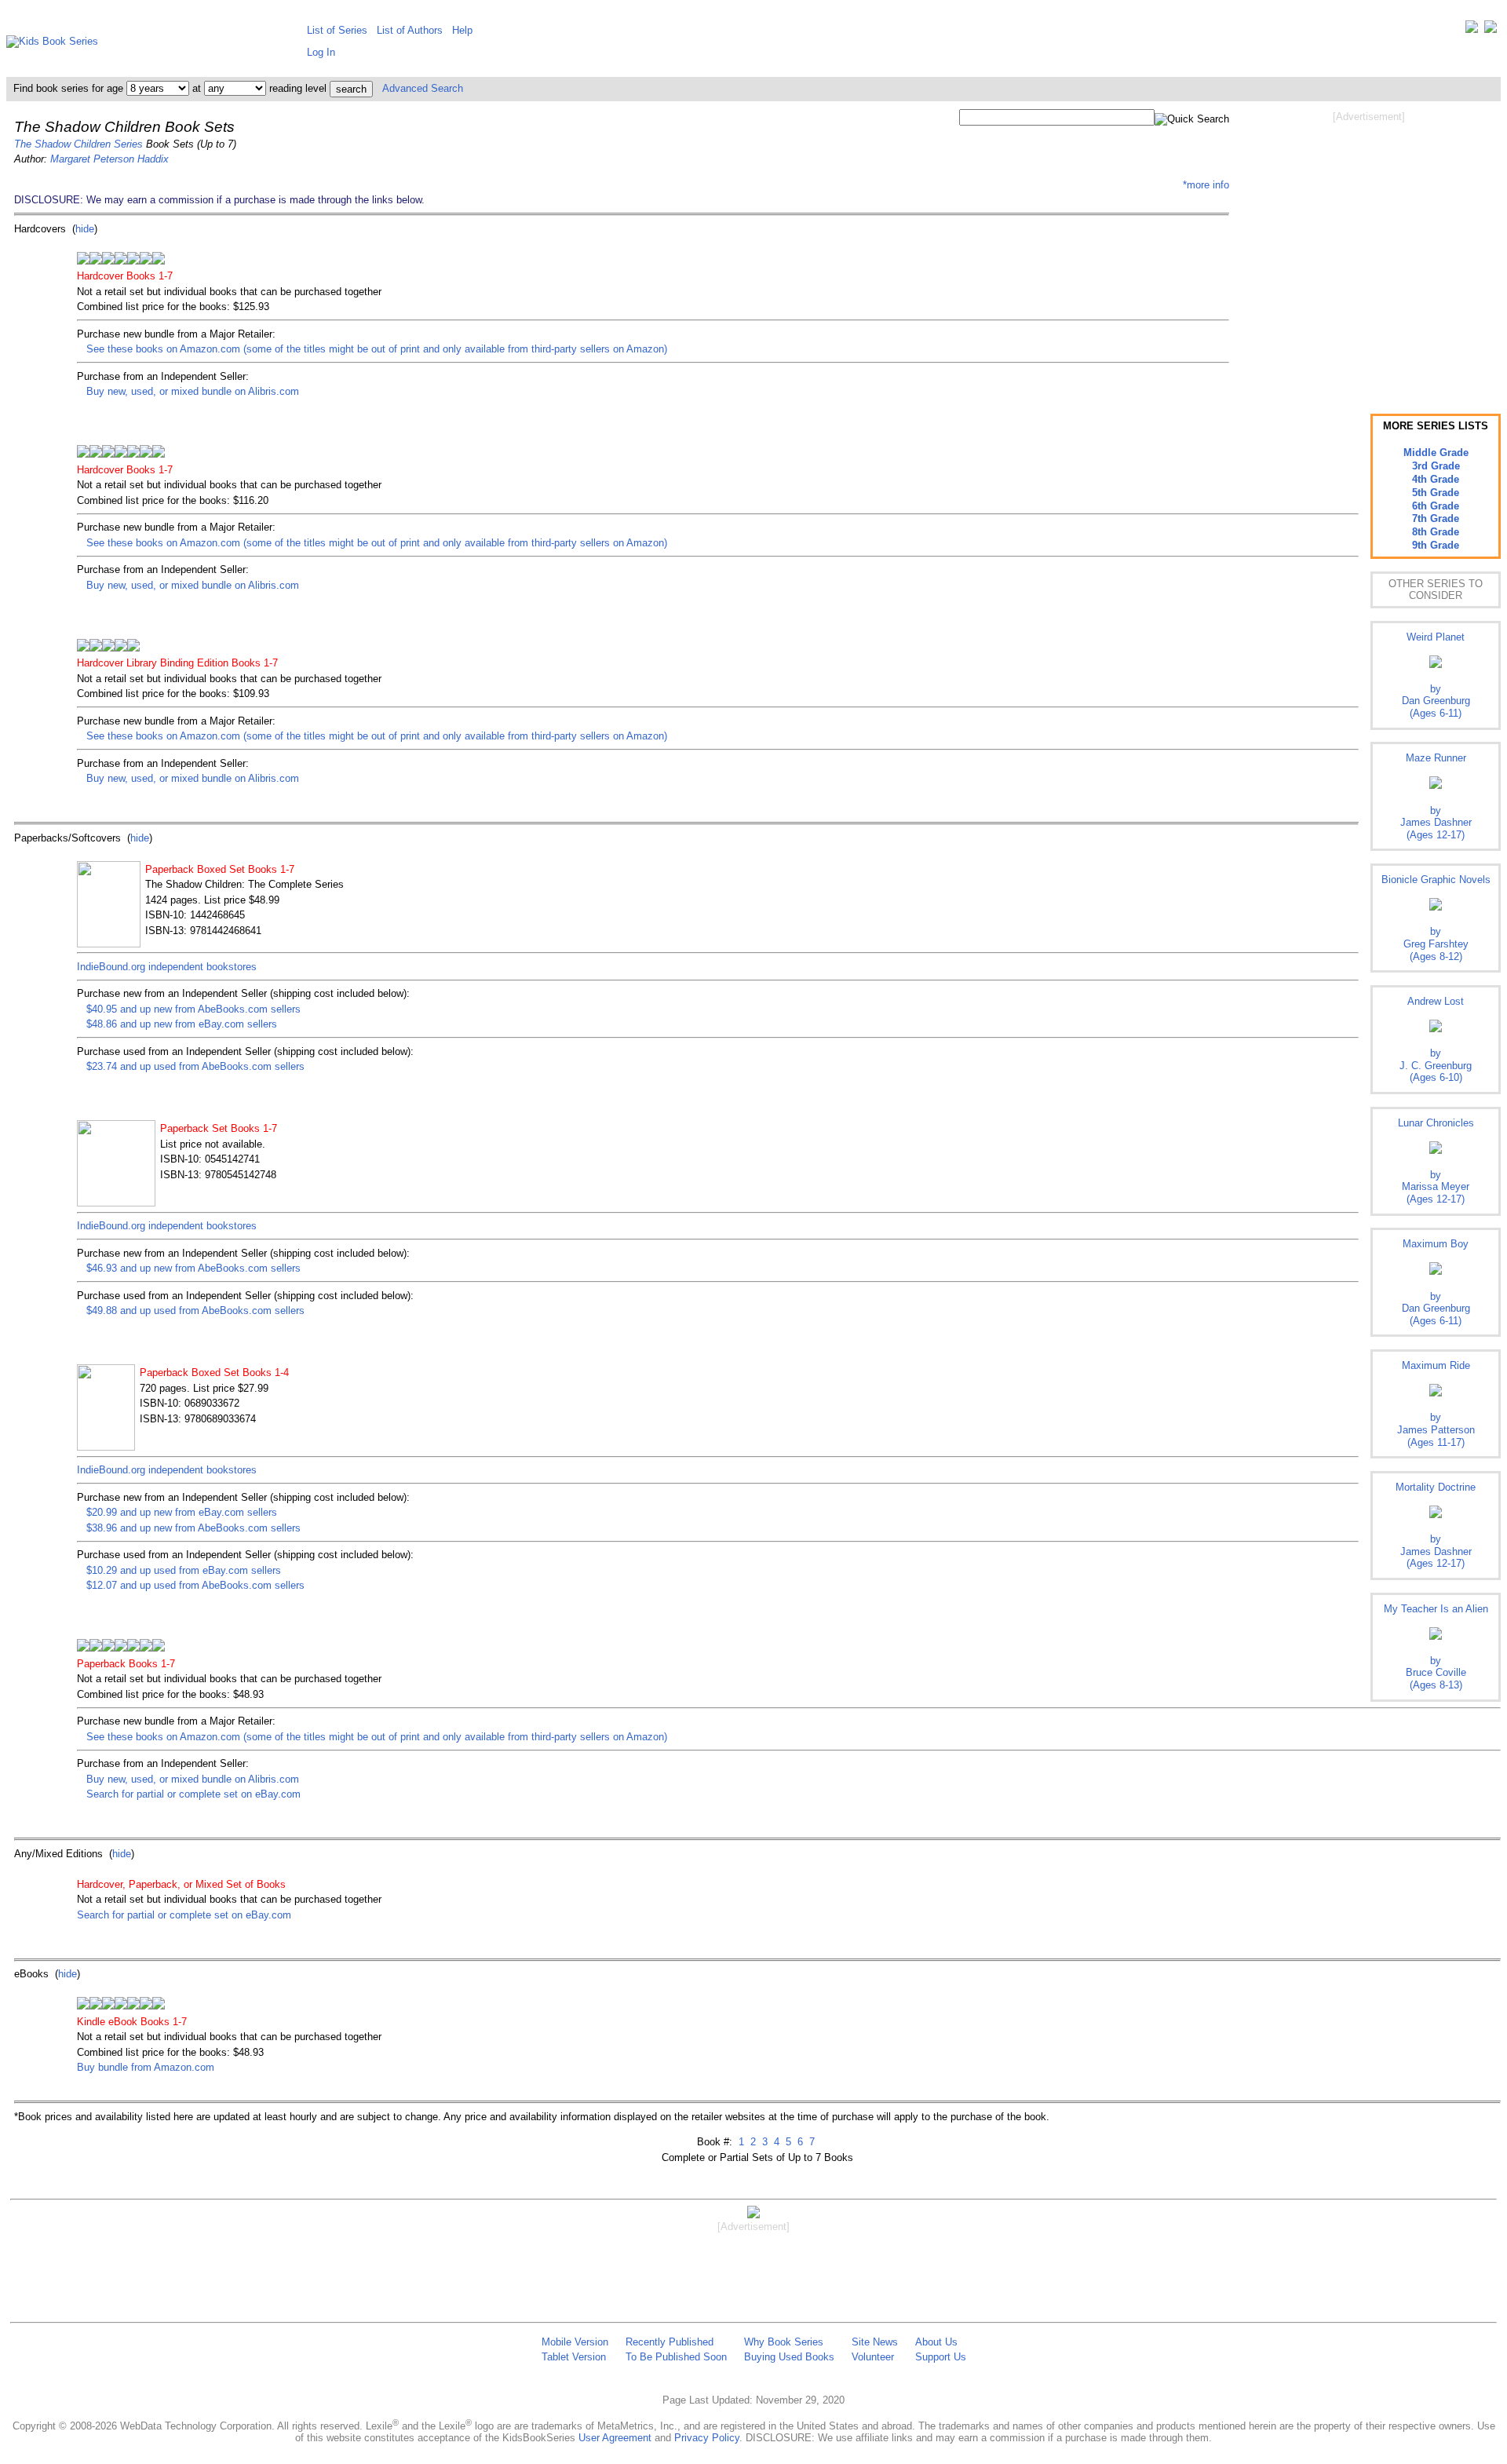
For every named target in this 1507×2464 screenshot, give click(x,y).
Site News (875, 2342)
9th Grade (1436, 545)
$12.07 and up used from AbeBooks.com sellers (195, 1585)
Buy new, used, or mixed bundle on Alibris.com (193, 391)
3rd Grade (1436, 466)
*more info (1206, 185)
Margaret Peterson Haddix (109, 159)
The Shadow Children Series (78, 144)
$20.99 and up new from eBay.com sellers (182, 1512)
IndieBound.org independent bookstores (167, 967)
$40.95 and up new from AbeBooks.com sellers (193, 1009)
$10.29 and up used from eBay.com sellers (184, 1570)
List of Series (337, 30)
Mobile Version (575, 2342)
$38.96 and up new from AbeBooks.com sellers (193, 1528)
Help (462, 30)
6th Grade (1436, 506)
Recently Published (670, 2342)
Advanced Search (423, 88)
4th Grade (1436, 479)
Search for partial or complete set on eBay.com (193, 1794)
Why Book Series (784, 2342)
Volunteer (873, 2357)
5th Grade (1436, 493)
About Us (936, 2342)
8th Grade (1436, 532)
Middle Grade (1436, 453)
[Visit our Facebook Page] (1491, 30)
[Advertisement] (1369, 250)
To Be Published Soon (676, 2357)
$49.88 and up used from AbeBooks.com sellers (195, 1310)
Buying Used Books (789, 2357)
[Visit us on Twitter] (1472, 30)
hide (85, 229)
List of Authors (410, 30)
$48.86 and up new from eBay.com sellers (182, 1024)
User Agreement (615, 2438)
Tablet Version (574, 2357)
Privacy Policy (707, 2438)
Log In (321, 52)
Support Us (941, 2357)
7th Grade (1436, 518)
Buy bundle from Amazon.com (146, 2067)
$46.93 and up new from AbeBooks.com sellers (193, 1268)
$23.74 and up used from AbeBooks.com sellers (195, 1066)
